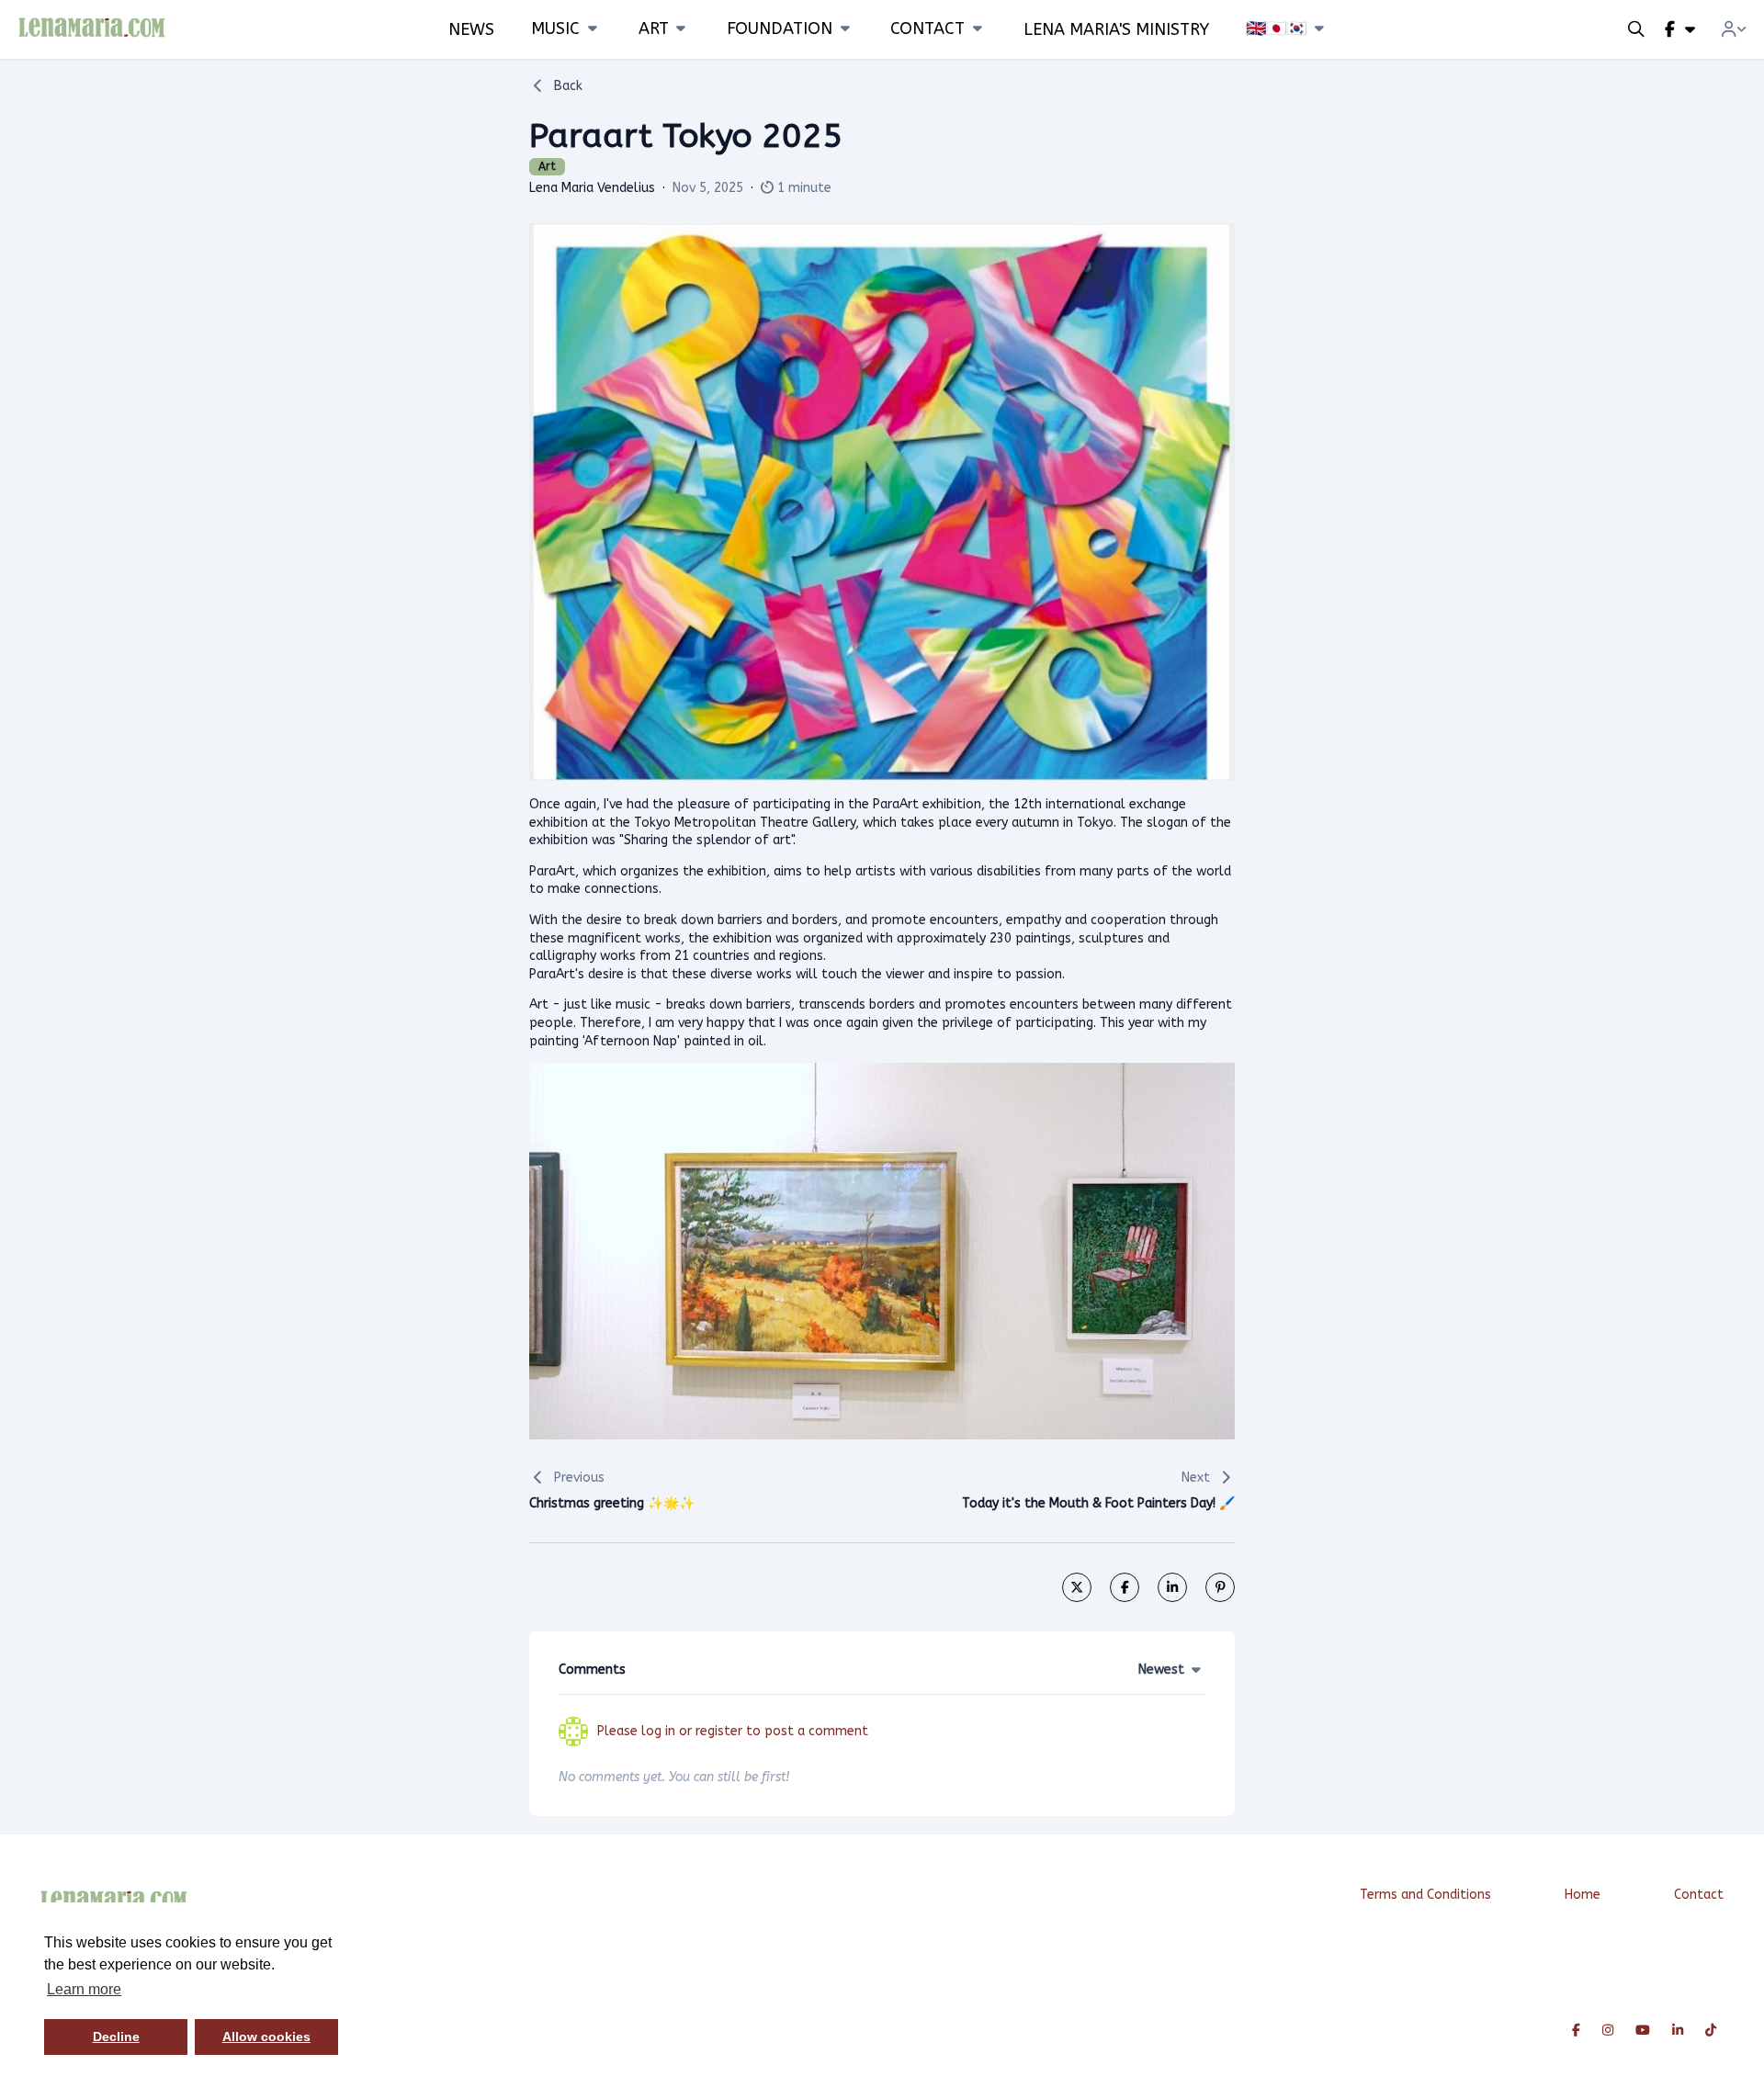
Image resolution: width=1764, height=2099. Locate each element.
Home (1583, 1895)
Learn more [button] (84, 1989)
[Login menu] (1734, 29)
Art (547, 166)
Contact (1699, 1895)
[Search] (1636, 29)
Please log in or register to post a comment (733, 1731)
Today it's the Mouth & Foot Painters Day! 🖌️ (1098, 1503)
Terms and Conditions (1425, 1895)
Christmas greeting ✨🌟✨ (612, 1503)
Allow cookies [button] (266, 2037)
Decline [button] (116, 2037)
